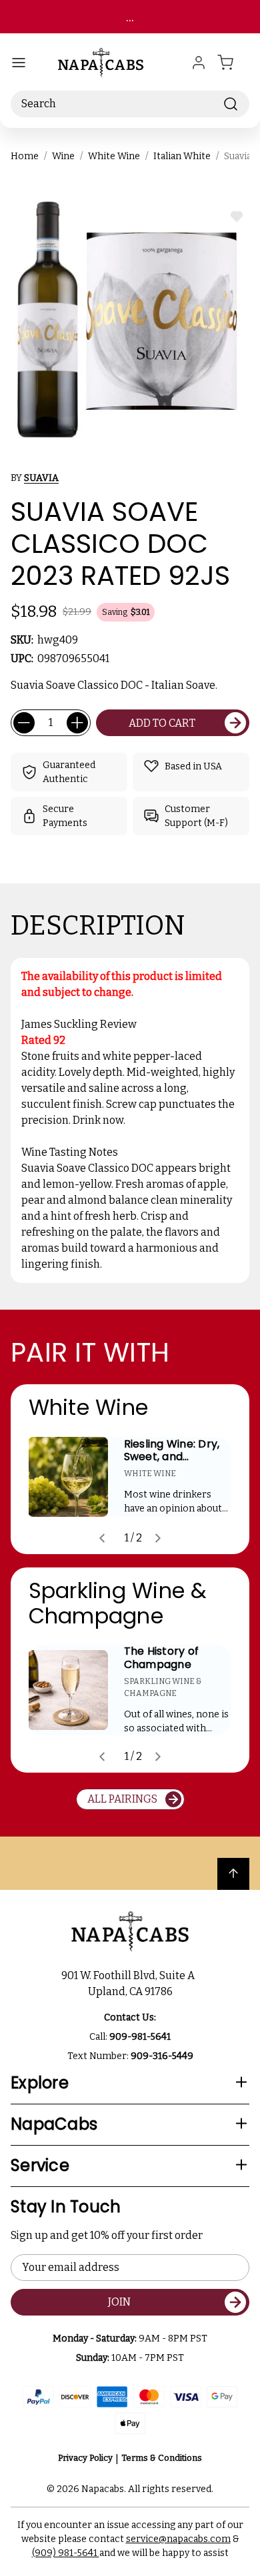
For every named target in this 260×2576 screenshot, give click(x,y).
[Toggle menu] (19, 63)
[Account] (199, 63)
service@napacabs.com (178, 2539)
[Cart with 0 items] (233, 63)
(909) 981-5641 (66, 2553)
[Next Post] (158, 1538)
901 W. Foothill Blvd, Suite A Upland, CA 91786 (130, 1983)
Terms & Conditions (162, 2458)
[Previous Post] (102, 1538)
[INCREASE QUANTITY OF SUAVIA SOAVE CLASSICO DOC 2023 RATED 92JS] (77, 723)
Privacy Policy (85, 2458)
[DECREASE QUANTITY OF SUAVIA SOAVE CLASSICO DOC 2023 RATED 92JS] (24, 723)
